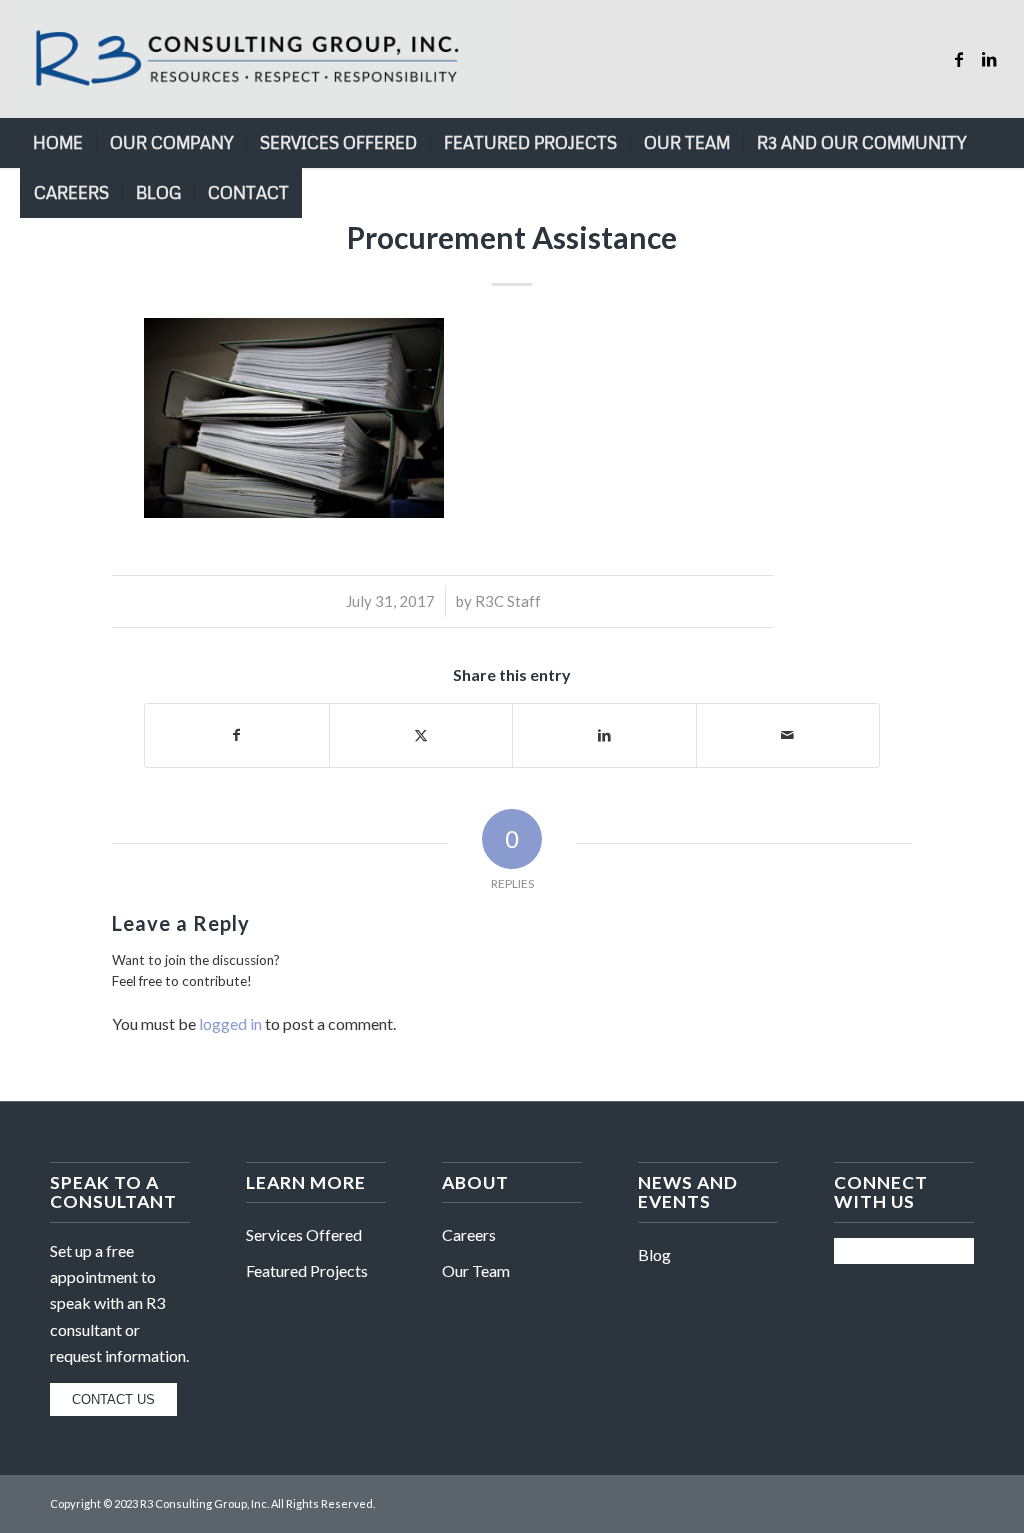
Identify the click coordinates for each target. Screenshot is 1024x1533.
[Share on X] (421, 735)
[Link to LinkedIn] (989, 59)
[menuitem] (58, 143)
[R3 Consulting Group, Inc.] (263, 59)
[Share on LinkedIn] (604, 735)
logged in (230, 1023)
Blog (654, 1254)
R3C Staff (508, 601)
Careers (469, 1234)
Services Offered (304, 1234)
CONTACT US (113, 1399)
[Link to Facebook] (959, 59)
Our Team (476, 1270)
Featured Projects (307, 1270)
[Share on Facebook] (237, 735)
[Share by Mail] (788, 735)
